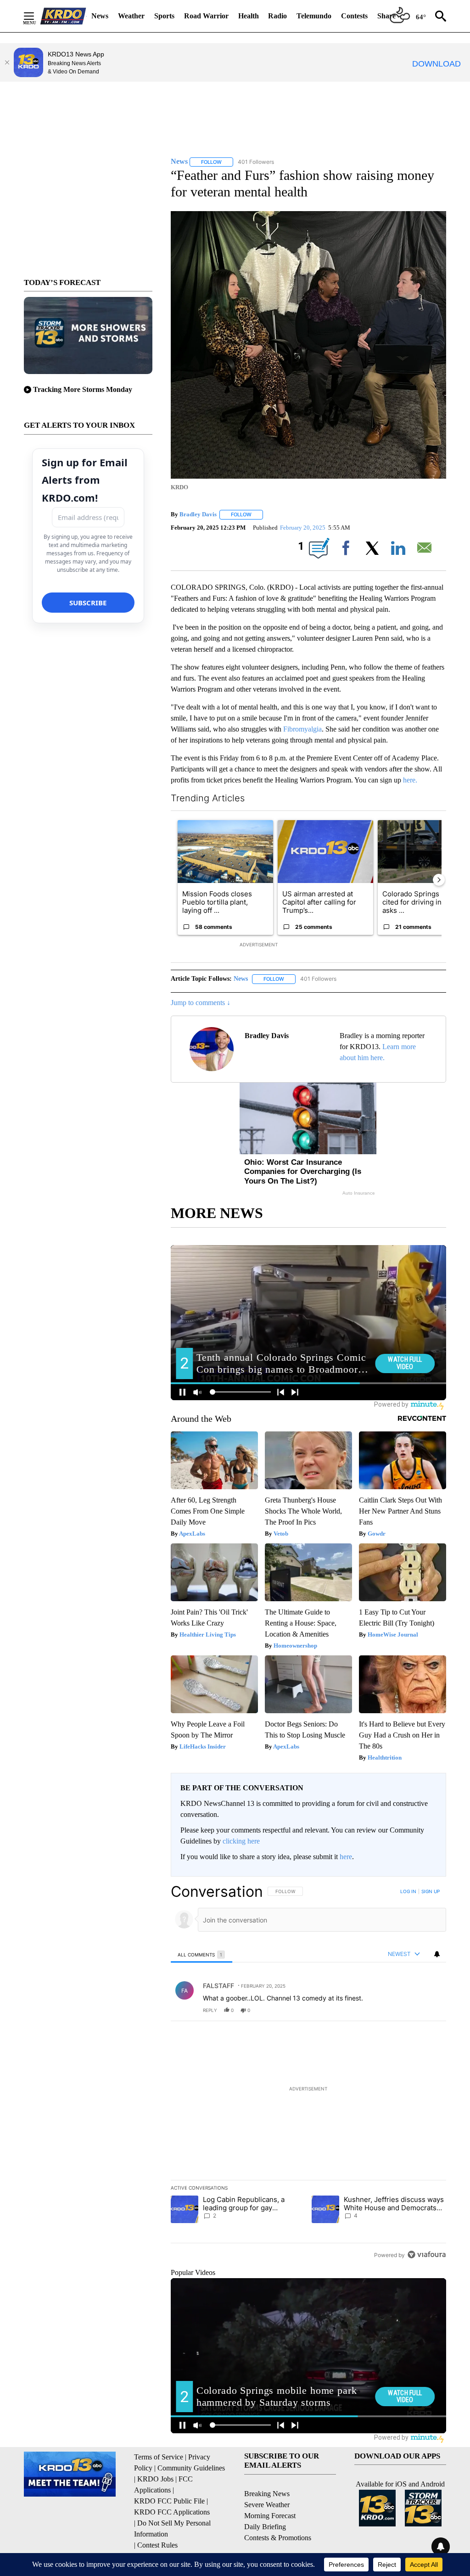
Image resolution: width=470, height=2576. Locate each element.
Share (386, 16)
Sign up (431, 1891)
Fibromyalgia (302, 729)
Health (249, 16)
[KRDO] (63, 16)
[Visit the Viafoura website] (427, 2255)
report (431, 2010)
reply (210, 2010)
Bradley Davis (198, 514)
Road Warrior (206, 16)
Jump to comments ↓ (201, 1003)
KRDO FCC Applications (172, 2512)
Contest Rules (157, 2545)
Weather (131, 16)
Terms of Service (159, 2457)
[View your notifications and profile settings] (437, 1954)
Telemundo (314, 16)
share (410, 2010)
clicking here (241, 1841)
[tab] (201, 1954)
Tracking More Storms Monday (83, 389)
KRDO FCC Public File (169, 2501)
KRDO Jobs (155, 2479)
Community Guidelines (191, 2468)
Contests (354, 16)
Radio (277, 16)
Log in (408, 1891)
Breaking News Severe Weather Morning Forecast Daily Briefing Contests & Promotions (278, 2516)
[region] (308, 2073)
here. (410, 780)
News (100, 16)
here (346, 1857)
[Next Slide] (439, 880)
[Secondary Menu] (36, 16)
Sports (164, 16)
